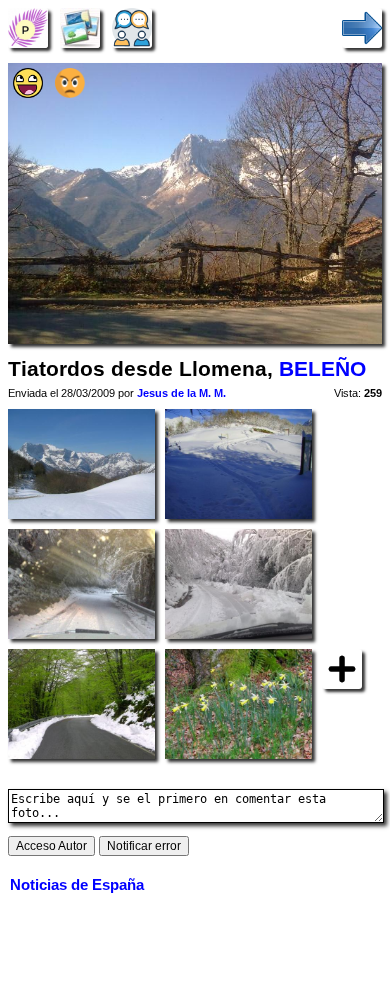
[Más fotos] (342, 667)
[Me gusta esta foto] (28, 93)
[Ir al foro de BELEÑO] (132, 27)
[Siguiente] (362, 27)
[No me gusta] (70, 93)
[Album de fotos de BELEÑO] (80, 27)
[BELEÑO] (28, 27)
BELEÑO (322, 369)
